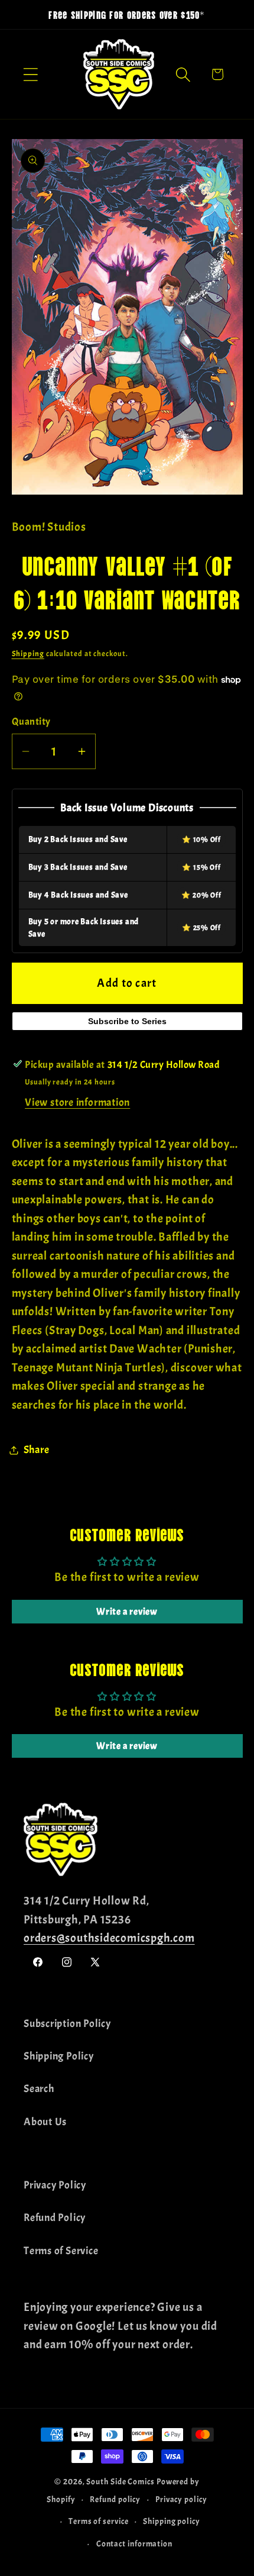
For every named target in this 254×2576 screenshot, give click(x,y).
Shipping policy (172, 2521)
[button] (30, 74)
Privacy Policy (55, 2185)
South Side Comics (120, 2481)
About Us (45, 2122)
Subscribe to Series (127, 1021)
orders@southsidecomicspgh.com (109, 1938)
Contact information (134, 2543)
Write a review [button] (127, 1612)
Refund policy (115, 2499)
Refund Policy (55, 2218)
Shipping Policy (59, 2056)
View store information (77, 1103)
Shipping (28, 654)
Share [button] (37, 1450)
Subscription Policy (67, 2024)
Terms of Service (61, 2251)
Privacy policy (181, 2499)
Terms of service (99, 2521)
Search (39, 2089)
